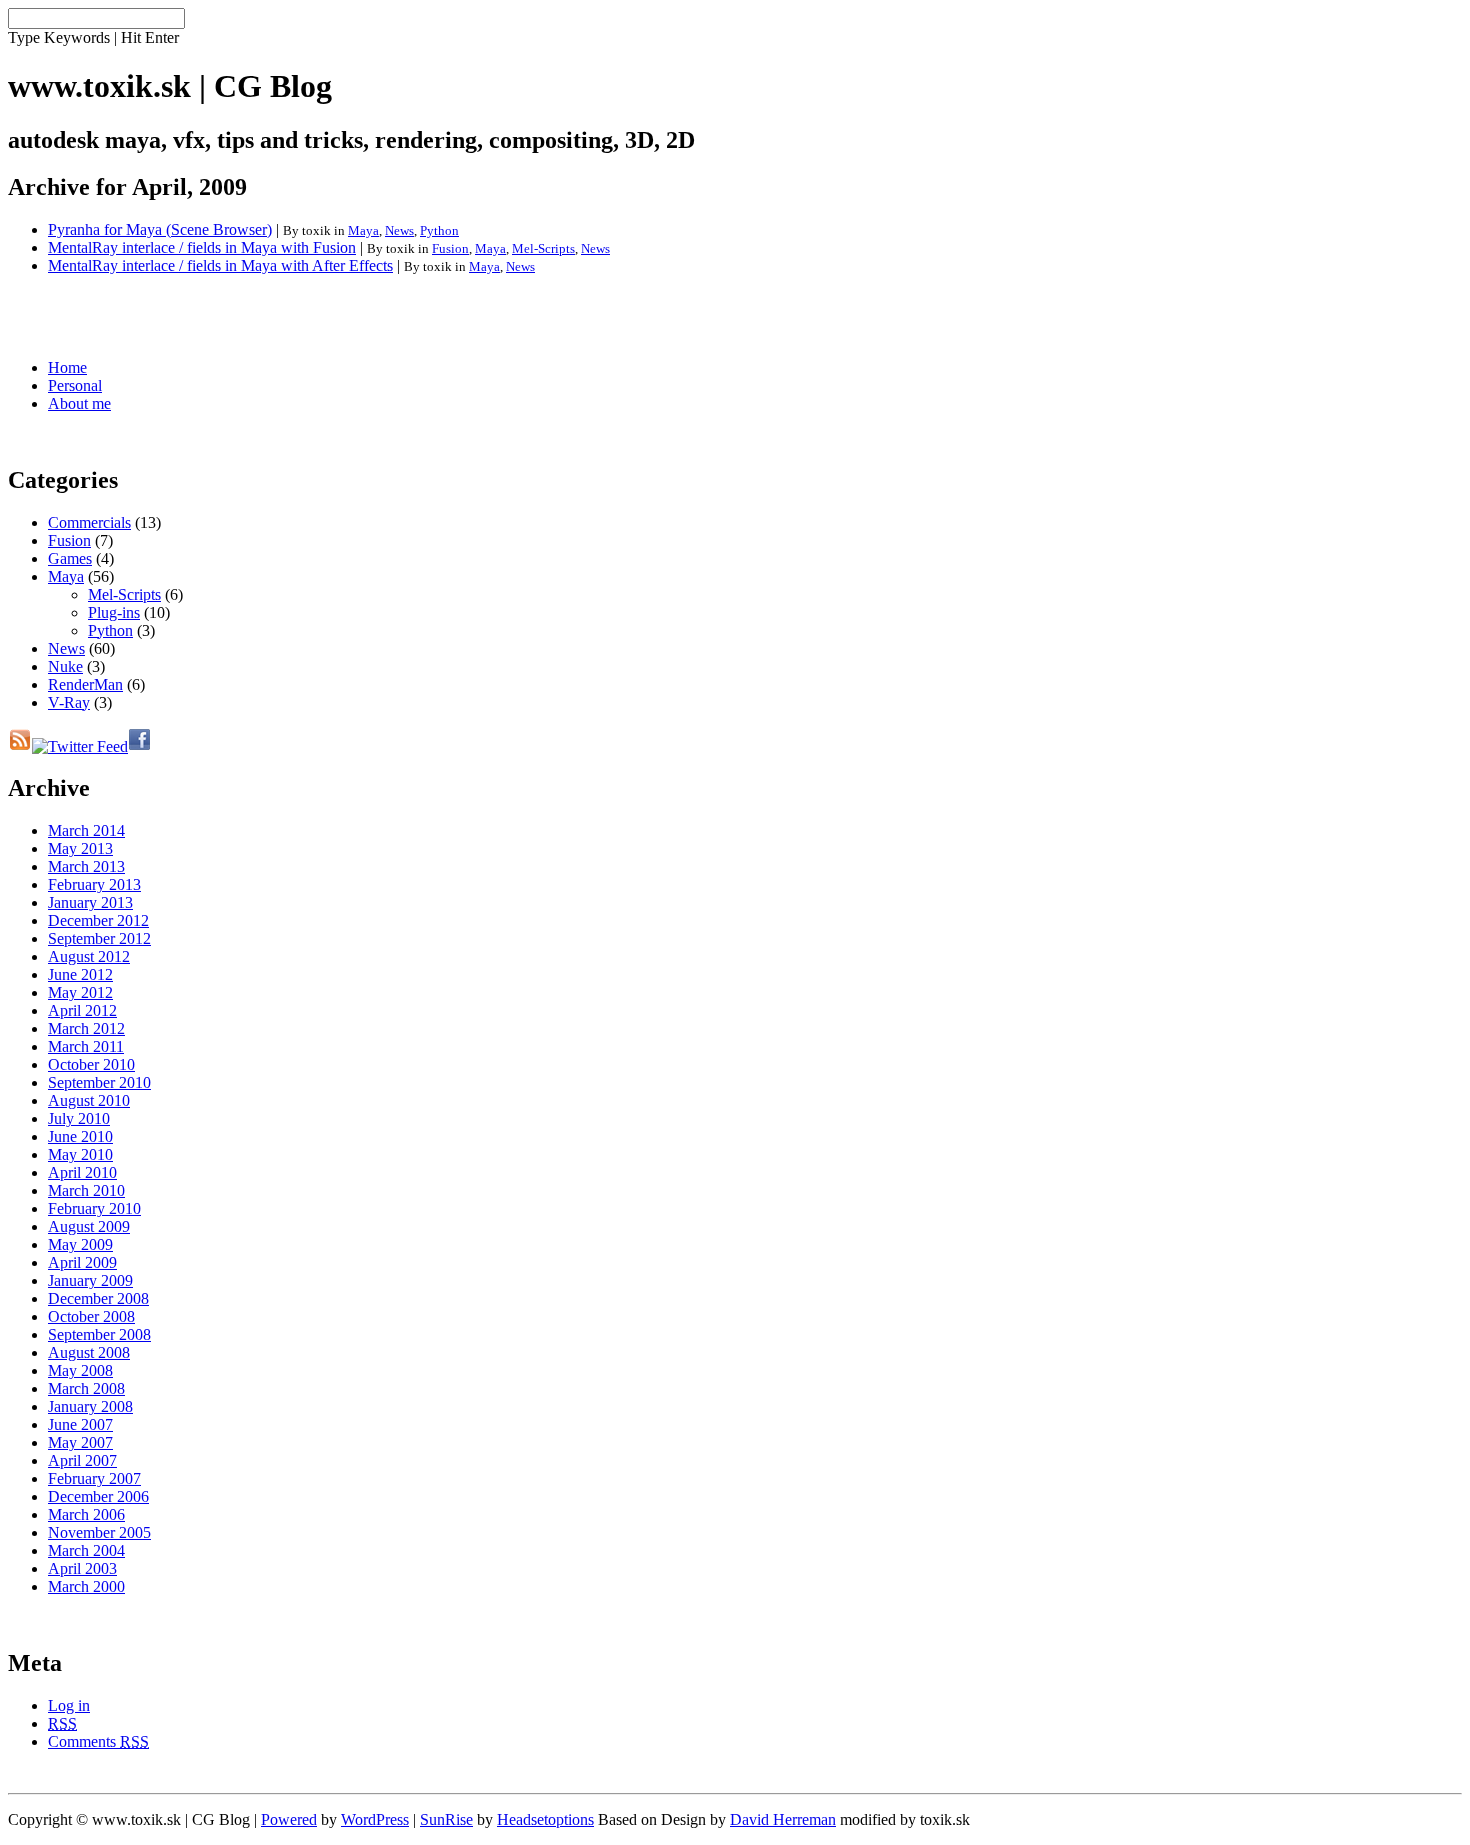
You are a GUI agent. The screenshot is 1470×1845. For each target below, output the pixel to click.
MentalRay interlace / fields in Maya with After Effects (220, 265)
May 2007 (80, 1442)
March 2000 (86, 1586)
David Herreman (783, 1819)
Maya (363, 230)
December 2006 (98, 1496)
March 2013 (86, 866)
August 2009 (89, 1226)
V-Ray (69, 702)
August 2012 (89, 956)
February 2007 (94, 1478)
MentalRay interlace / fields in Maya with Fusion (202, 247)
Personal (75, 385)
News (399, 230)
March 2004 (86, 1550)
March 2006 (86, 1514)
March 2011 (86, 1046)
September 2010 (99, 1082)
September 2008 (99, 1334)
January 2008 (90, 1406)
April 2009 (82, 1262)
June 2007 (80, 1424)
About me (79, 403)
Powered (289, 1819)
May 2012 (80, 992)
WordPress (375, 1819)
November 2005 (99, 1532)
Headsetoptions (545, 1819)
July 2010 (79, 1118)
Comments (98, 1741)
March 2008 (86, 1388)
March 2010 (86, 1190)
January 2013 (90, 902)
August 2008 (89, 1352)
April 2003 (82, 1568)
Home (67, 367)
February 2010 (94, 1208)
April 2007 (82, 1460)
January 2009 (90, 1280)
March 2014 (86, 830)
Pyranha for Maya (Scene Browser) (160, 229)
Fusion (450, 248)
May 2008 (80, 1370)
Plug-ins (114, 612)
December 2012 (98, 920)
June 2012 (80, 974)
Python (439, 230)
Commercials (89, 522)
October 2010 (91, 1064)
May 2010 (80, 1154)
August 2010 (89, 1100)
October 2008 (91, 1316)
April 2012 (82, 1010)
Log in (69, 1705)
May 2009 (80, 1244)
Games (70, 558)
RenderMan (85, 684)
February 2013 (94, 884)
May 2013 (80, 848)
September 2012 (99, 938)
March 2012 (86, 1028)
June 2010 (80, 1136)
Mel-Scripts (543, 248)
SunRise (446, 1819)
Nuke (65, 666)
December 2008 (98, 1298)
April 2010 (82, 1172)
